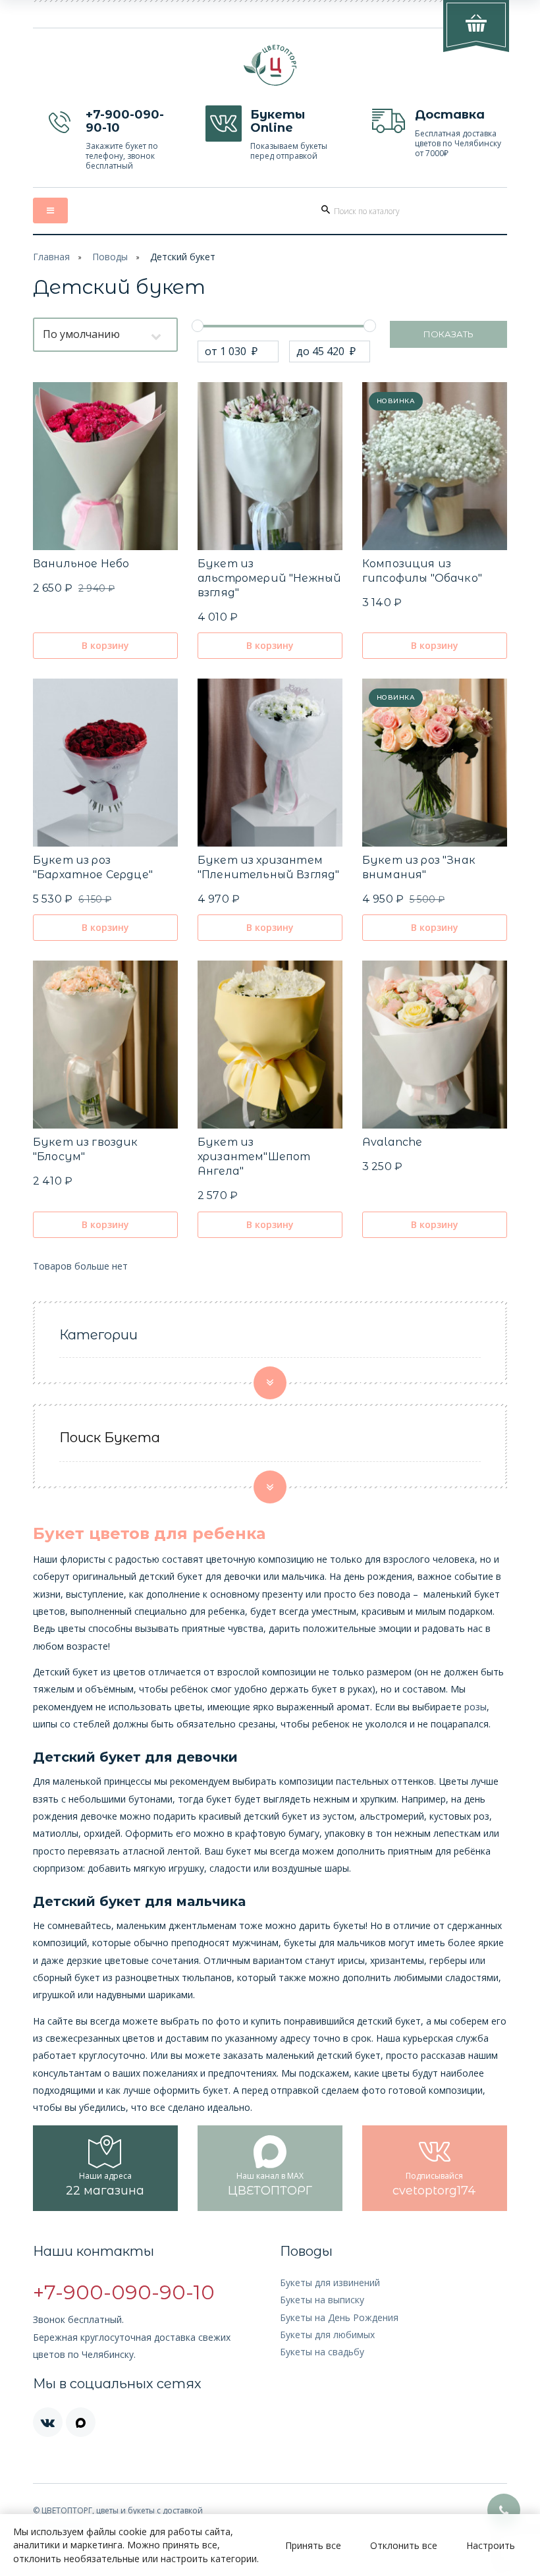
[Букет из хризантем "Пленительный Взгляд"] (270, 763)
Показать (448, 334)
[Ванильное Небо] (105, 466)
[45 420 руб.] (369, 325)
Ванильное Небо (81, 564)
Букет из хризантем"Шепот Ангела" (254, 1157)
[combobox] (105, 335)
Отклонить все (404, 2545)
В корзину (105, 645)
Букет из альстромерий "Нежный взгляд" (269, 578)
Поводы (110, 257)
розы (475, 1707)
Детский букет (183, 257)
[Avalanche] (435, 1045)
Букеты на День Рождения (339, 2317)
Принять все (313, 2545)
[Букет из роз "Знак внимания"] (435, 763)
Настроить (491, 2545)
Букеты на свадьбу (322, 2352)
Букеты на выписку (322, 2300)
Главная (51, 257)
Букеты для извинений (330, 2282)
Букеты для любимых (327, 2335)
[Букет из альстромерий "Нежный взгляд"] (270, 466)
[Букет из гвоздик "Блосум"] (105, 1045)
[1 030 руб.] (198, 325)
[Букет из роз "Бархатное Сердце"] (105, 763)
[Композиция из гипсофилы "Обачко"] (435, 466)
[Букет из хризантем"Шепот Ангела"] (270, 1045)
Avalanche (392, 1142)
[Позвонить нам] (504, 2510)
